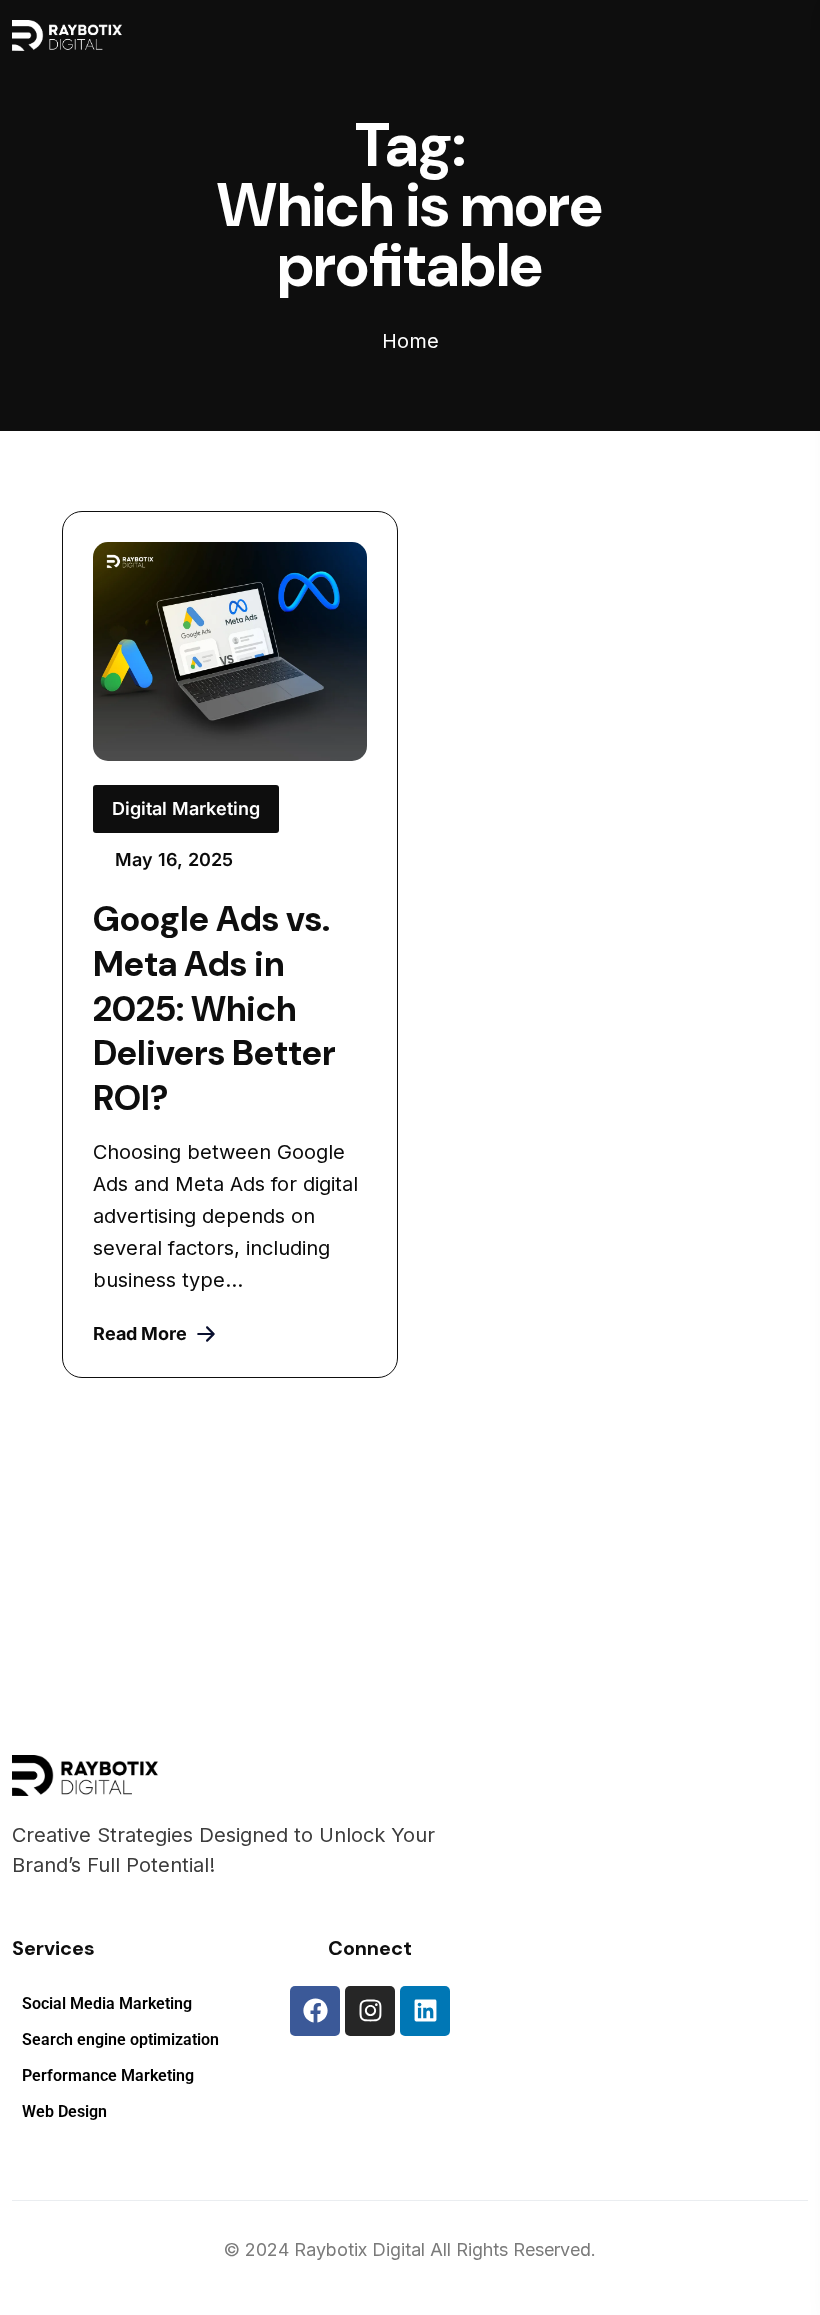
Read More (140, 1333)
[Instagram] (370, 2011)
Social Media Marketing (107, 2004)
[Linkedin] (425, 2011)
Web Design (64, 2112)
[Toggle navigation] (511, 35)
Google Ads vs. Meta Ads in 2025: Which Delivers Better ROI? (214, 1009)
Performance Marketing (108, 2076)
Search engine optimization (120, 2040)
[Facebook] (315, 2011)
